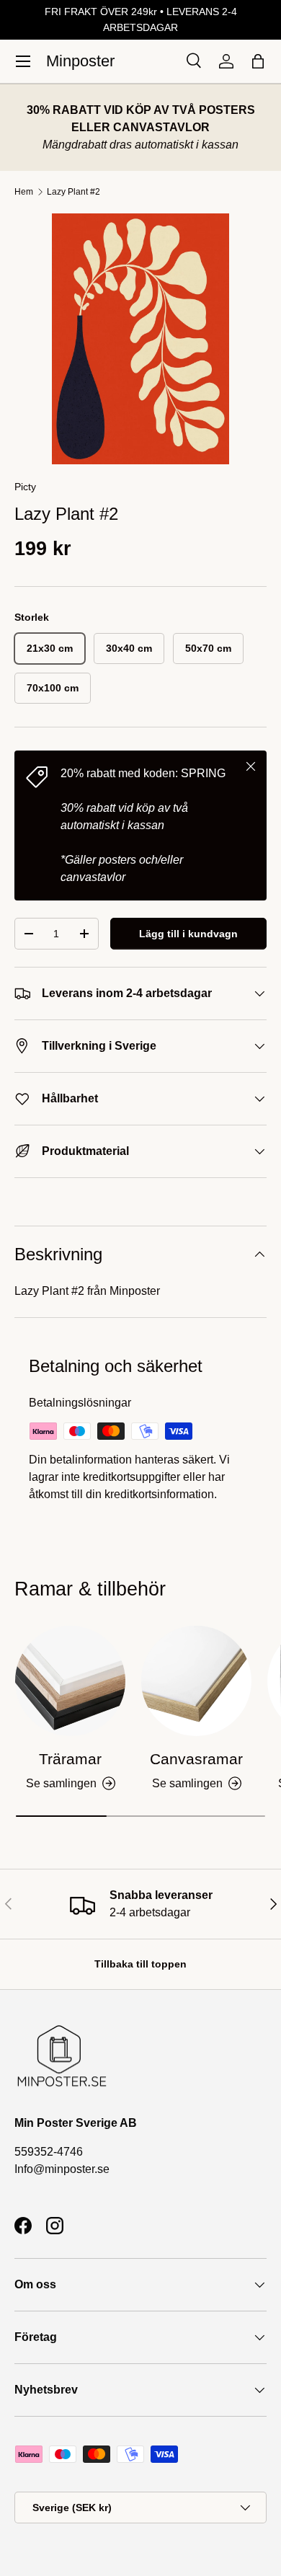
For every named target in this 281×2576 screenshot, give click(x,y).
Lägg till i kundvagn (188, 934)
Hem (24, 192)
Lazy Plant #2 (73, 192)
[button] (258, 61)
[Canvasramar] (196, 1681)
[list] (140, 339)
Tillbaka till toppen (140, 1964)
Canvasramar (196, 1759)
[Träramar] (70, 1681)
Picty (25, 487)
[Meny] (23, 61)
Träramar (70, 1759)
